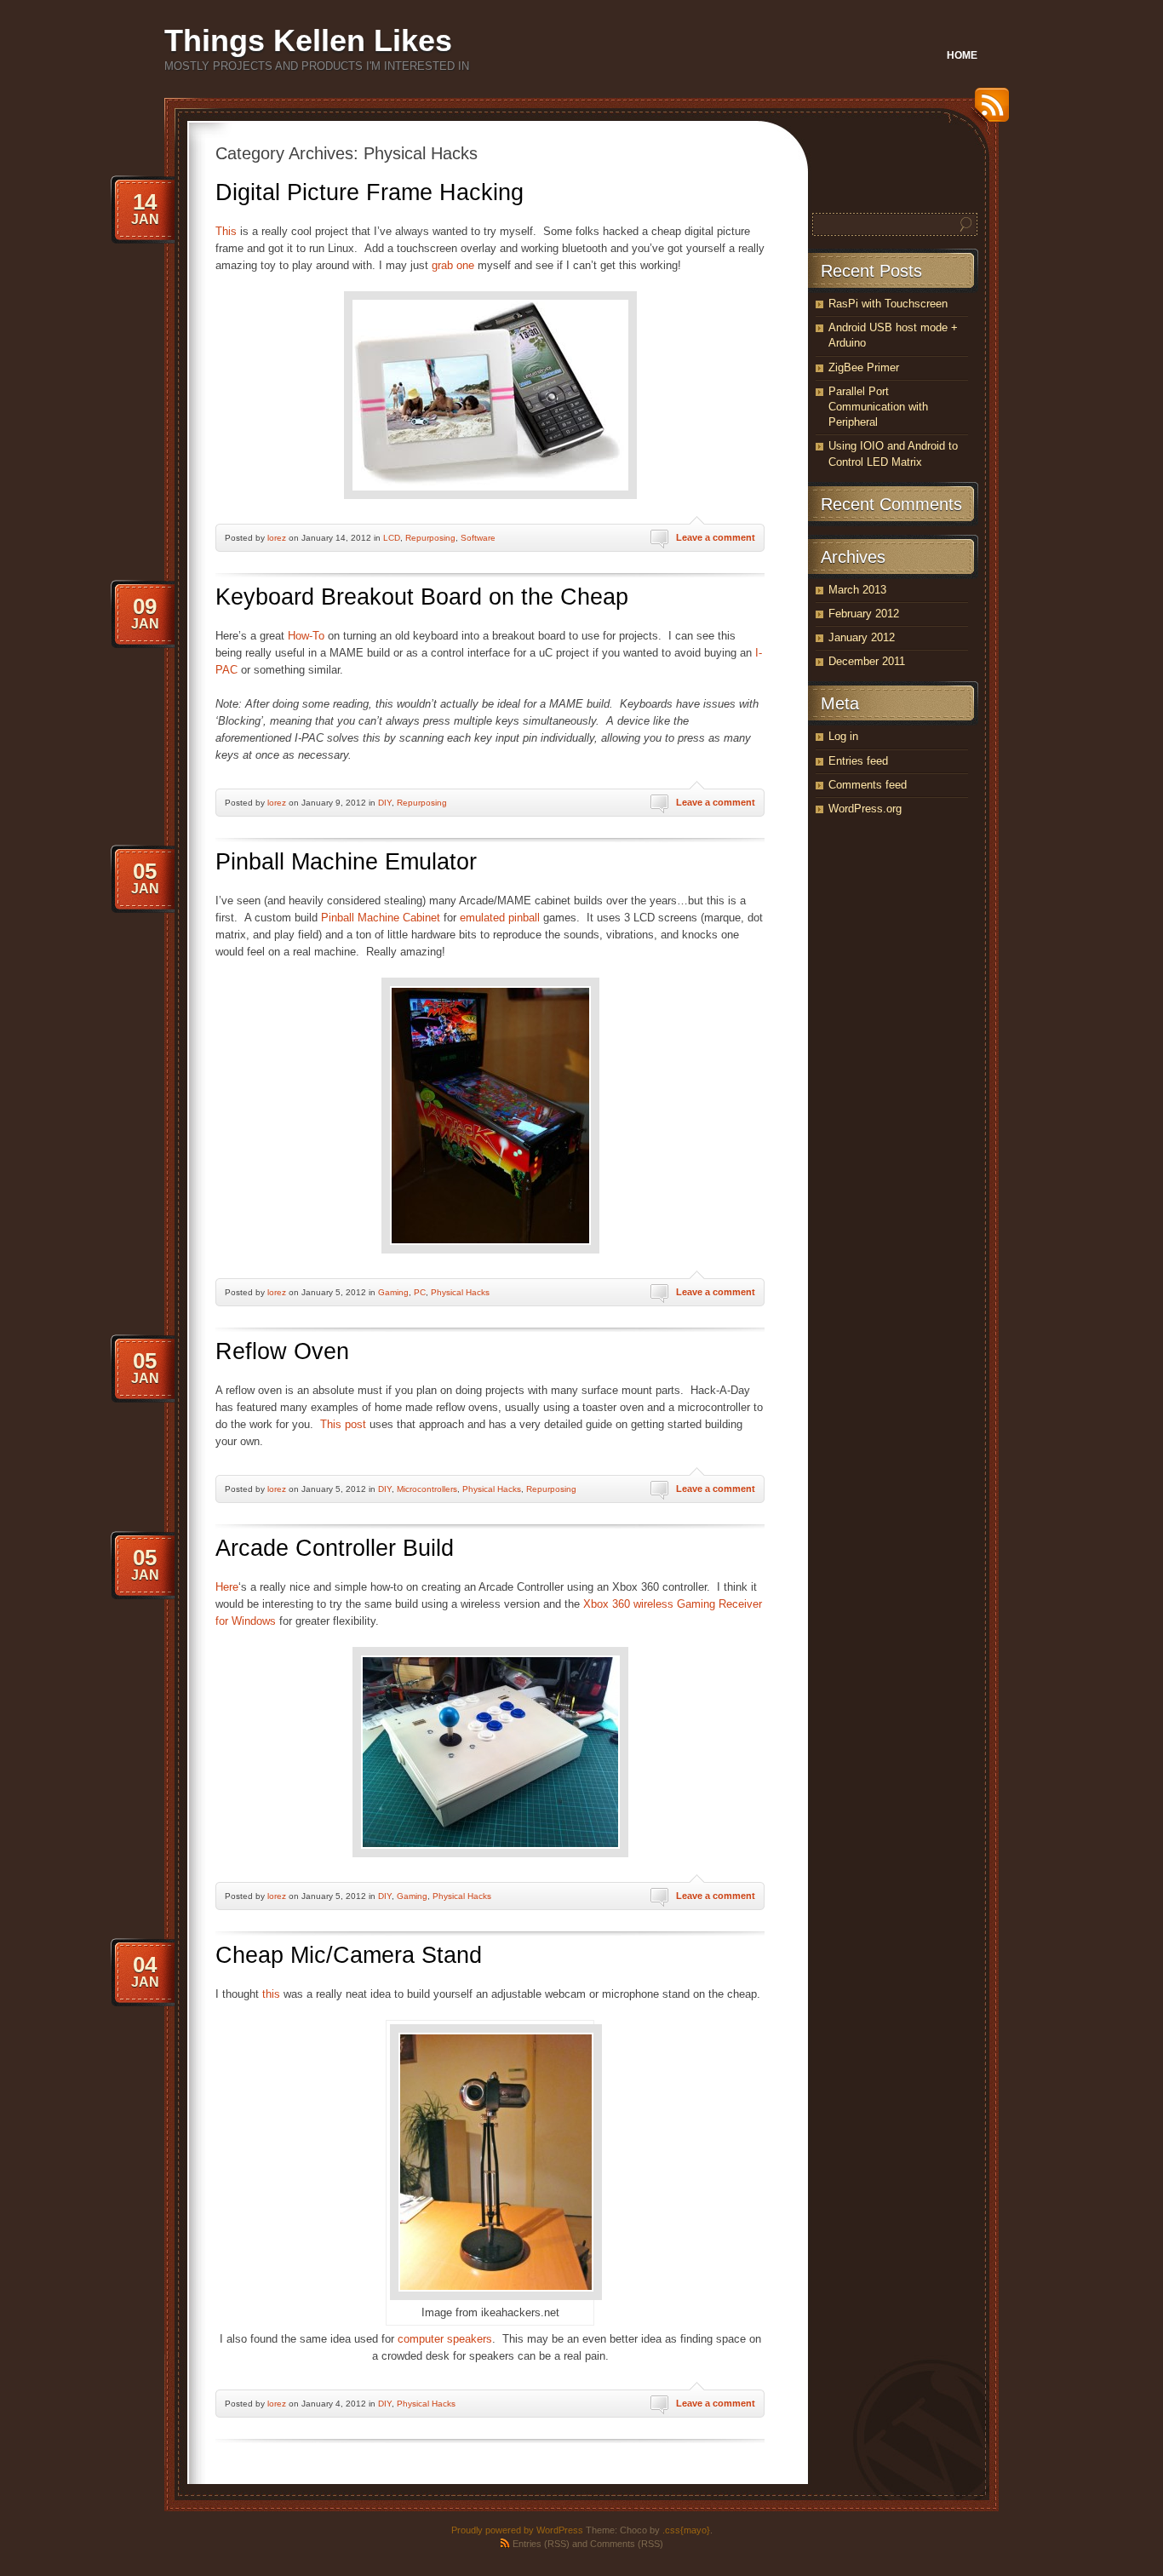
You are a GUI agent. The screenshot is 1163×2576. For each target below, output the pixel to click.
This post (343, 1424)
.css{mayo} (686, 2530)
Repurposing (430, 538)
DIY (385, 803)
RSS (988, 111)
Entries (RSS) (541, 2544)
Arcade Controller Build (335, 1548)
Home (962, 55)
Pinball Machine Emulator (346, 862)
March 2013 (857, 590)
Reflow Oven (282, 1351)
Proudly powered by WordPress (517, 2530)
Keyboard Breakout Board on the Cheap (422, 597)
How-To (306, 636)
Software (478, 538)
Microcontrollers (427, 1489)
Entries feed (858, 761)
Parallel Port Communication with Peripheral (878, 407)
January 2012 (862, 637)
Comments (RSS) (627, 2544)
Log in (843, 736)
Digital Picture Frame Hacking (370, 192)
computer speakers (445, 2339)
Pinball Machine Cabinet (381, 918)
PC (420, 1292)
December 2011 (867, 661)
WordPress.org (865, 809)
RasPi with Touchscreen (888, 304)
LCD (392, 538)
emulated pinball (500, 918)
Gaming (393, 1292)
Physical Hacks (460, 1292)
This (226, 231)
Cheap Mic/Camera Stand (349, 1955)
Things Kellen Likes (308, 40)
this (271, 1994)
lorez (277, 538)
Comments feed (868, 785)
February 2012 (864, 614)
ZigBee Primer (864, 367)
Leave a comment (716, 537)
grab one (453, 265)
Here (227, 1587)
